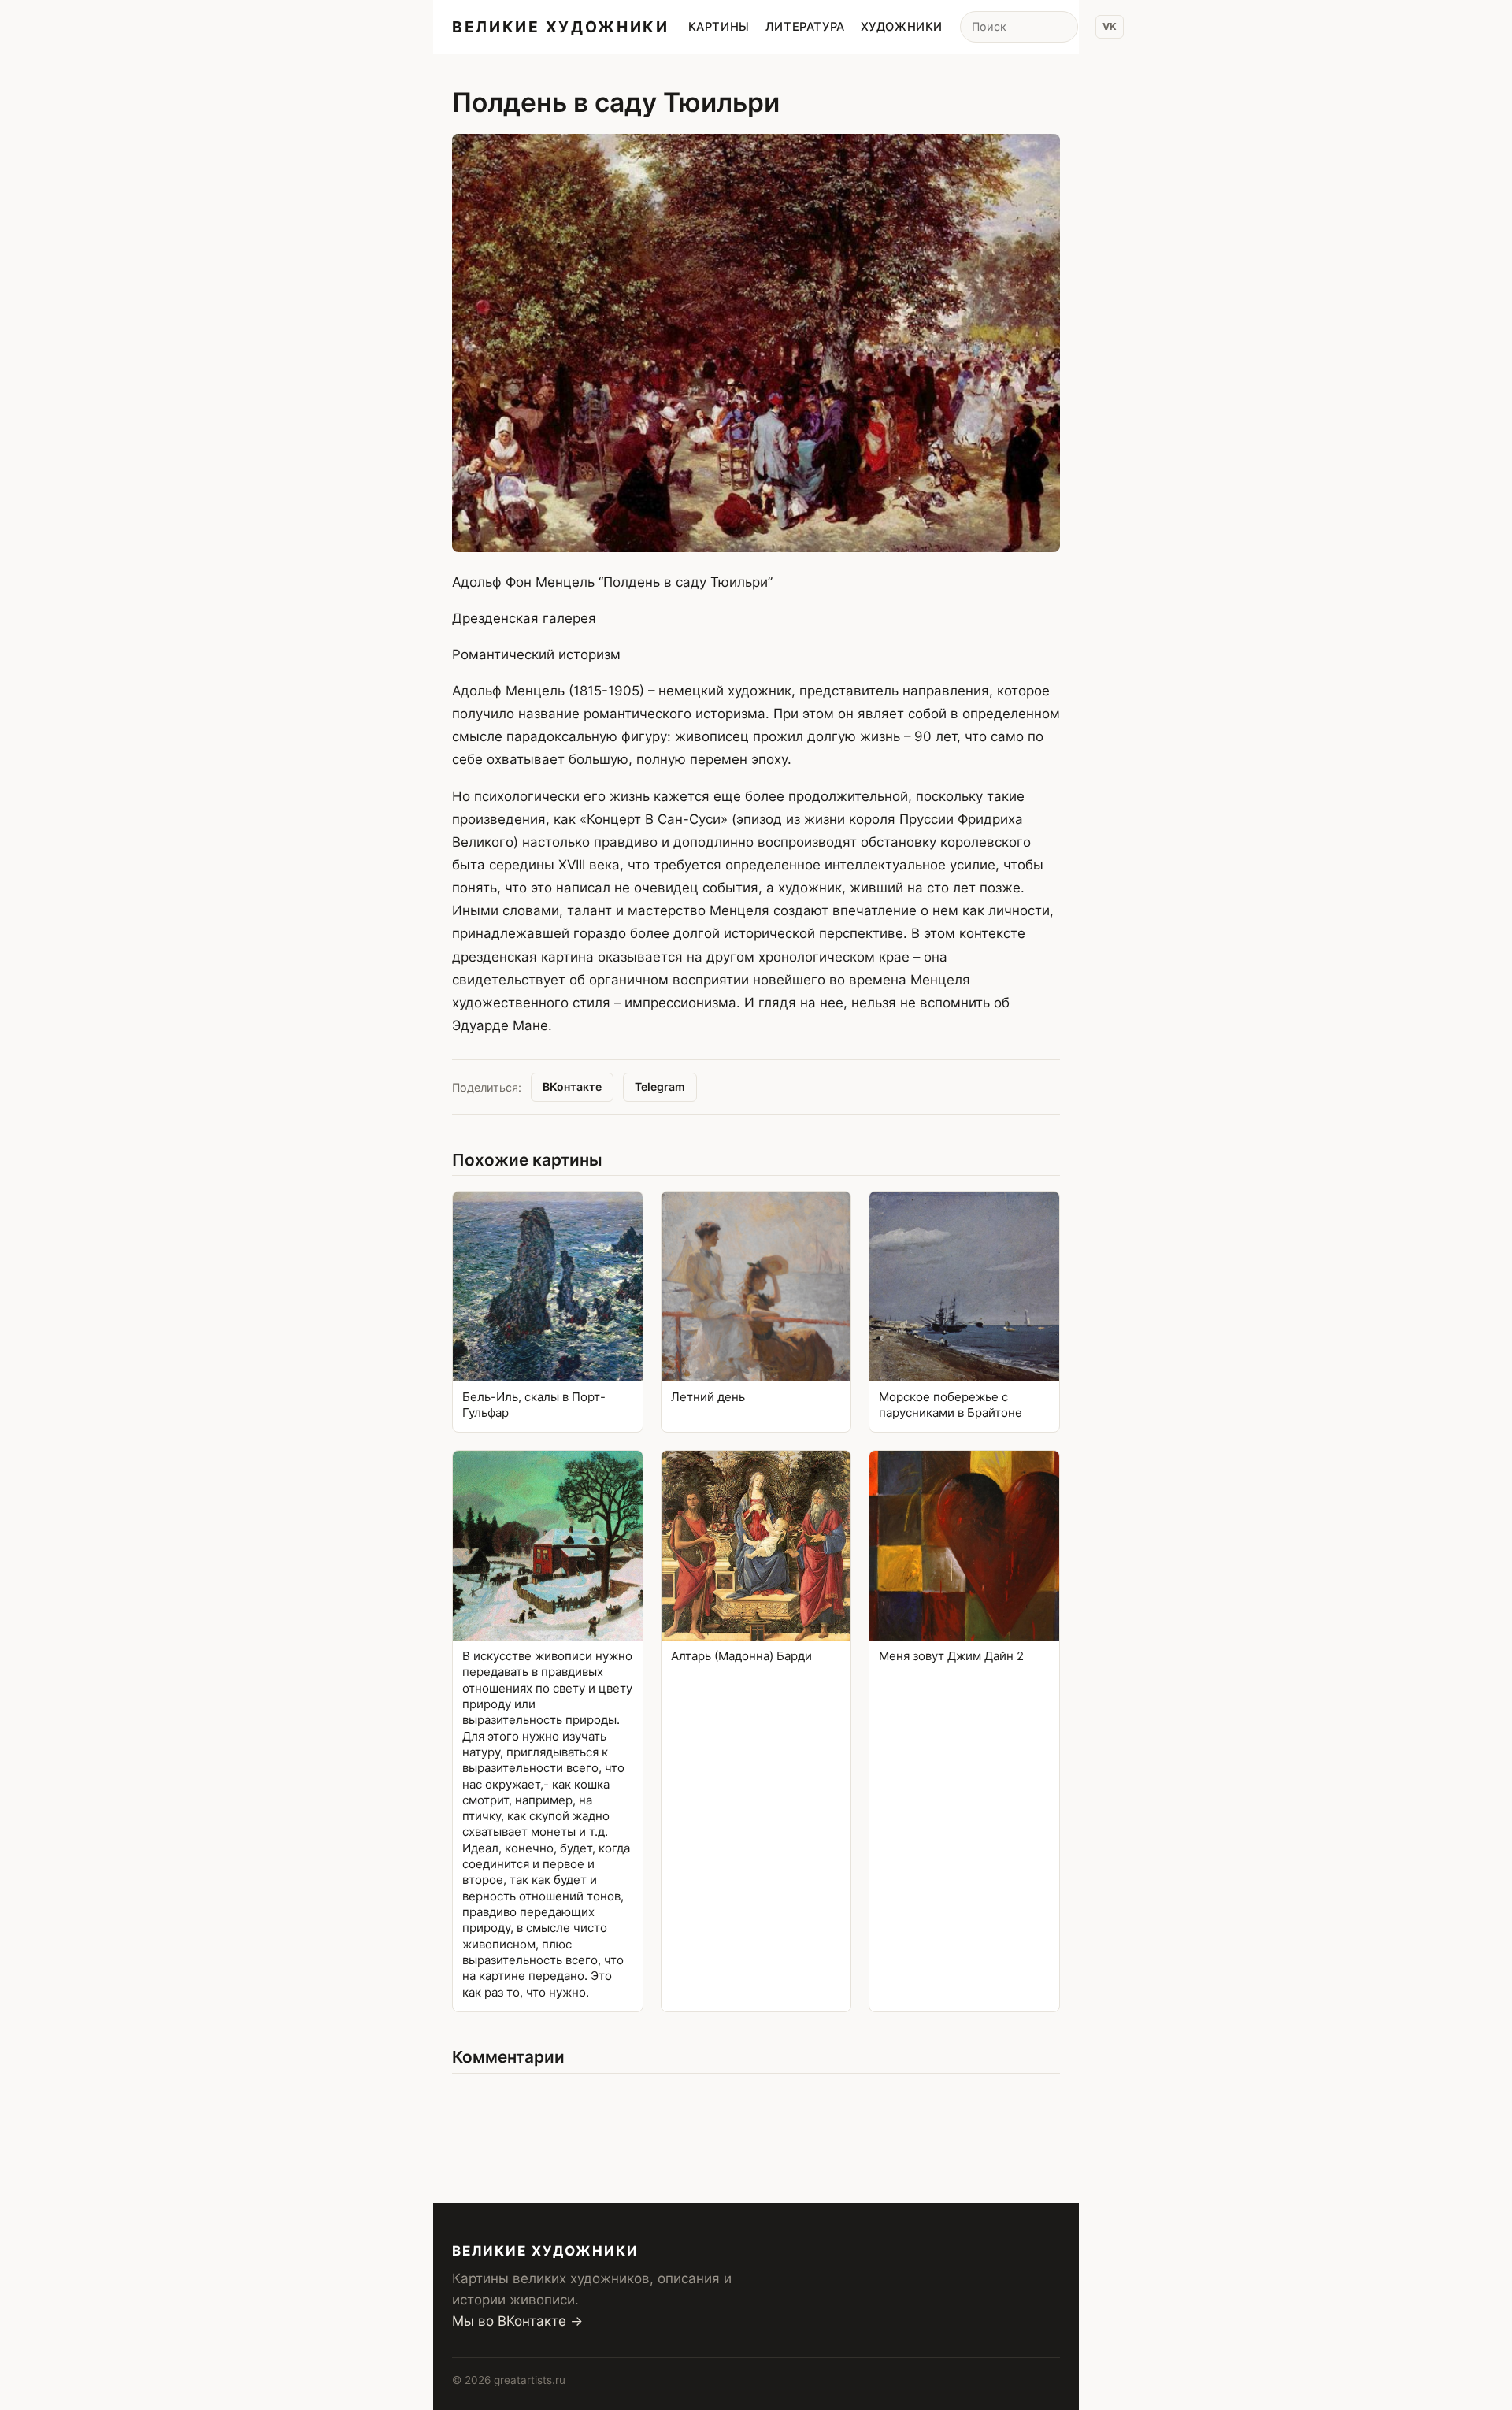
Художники (902, 27)
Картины (719, 27)
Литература (805, 27)
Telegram (660, 1086)
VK (1110, 26)
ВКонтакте (572, 1086)
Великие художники (561, 27)
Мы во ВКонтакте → (517, 2321)
